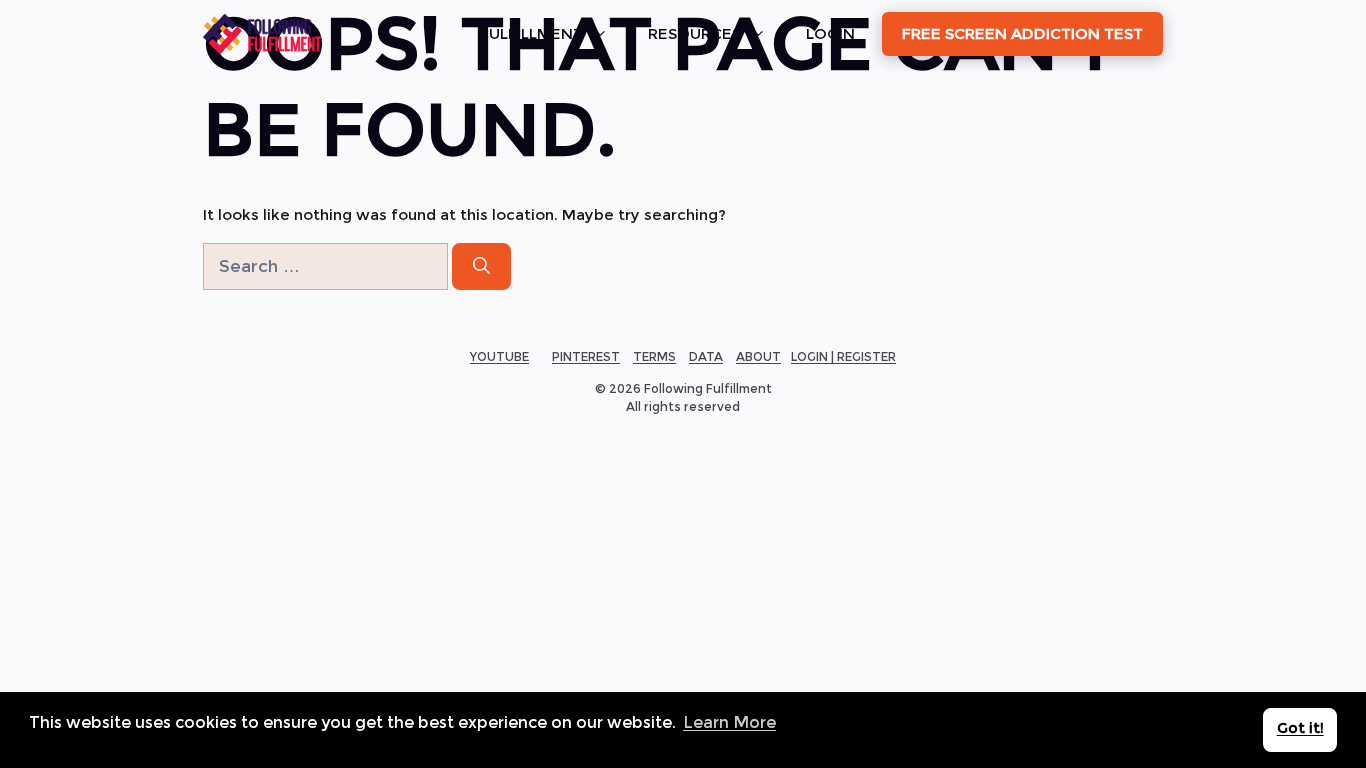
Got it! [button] (1300, 728)
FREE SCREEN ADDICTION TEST (1022, 33)
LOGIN (830, 33)
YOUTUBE (499, 356)
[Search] (481, 267)
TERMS (654, 356)
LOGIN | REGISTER (843, 356)
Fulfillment (531, 33)
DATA (706, 356)
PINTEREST (586, 356)
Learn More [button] (729, 722)
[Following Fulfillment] (262, 34)
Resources (694, 33)
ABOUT (758, 356)
